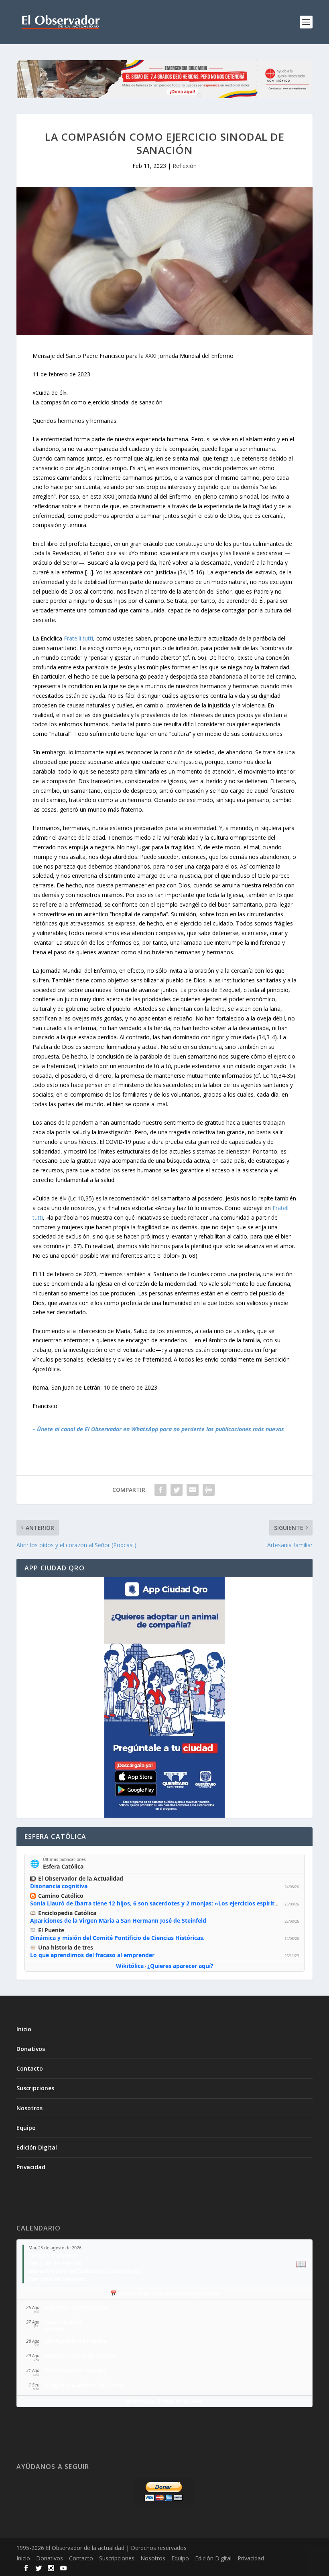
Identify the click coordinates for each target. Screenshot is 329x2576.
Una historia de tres (66, 1947)
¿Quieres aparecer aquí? (180, 1966)
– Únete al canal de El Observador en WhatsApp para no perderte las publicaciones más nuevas (158, 1429)
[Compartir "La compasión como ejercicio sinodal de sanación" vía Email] (193, 1490)
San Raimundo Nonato (75, 2370)
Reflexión (185, 166)
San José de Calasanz (57, 2279)
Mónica (53, 2329)
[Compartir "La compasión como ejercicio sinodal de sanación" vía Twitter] (177, 1490)
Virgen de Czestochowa (76, 2307)
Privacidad (31, 2167)
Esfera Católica (63, 1866)
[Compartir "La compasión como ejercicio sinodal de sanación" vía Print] (209, 1490)
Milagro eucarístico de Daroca (84, 2385)
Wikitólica (130, 1966)
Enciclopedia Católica (67, 1913)
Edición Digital (37, 2147)
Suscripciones (35, 2088)
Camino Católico (61, 1896)
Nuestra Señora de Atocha (80, 2355)
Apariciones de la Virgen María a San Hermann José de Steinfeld (118, 1920)
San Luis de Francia (55, 2263)
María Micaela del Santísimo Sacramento (85, 2271)
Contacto (30, 2068)
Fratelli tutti (78, 638)
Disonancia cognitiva (59, 1886)
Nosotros (29, 2108)
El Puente (51, 1930)
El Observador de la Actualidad (81, 1878)
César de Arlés (63, 2322)
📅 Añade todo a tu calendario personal (165, 2293)
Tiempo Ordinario (53, 2255)
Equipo (26, 2128)
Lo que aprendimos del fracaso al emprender (92, 1955)
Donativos (31, 2049)
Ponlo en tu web (180, 2401)
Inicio (24, 2029)
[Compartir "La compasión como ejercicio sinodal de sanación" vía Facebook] (160, 1490)
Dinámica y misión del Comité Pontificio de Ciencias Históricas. (117, 1938)
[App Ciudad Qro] (164, 1697)
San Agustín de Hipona (75, 2341)
